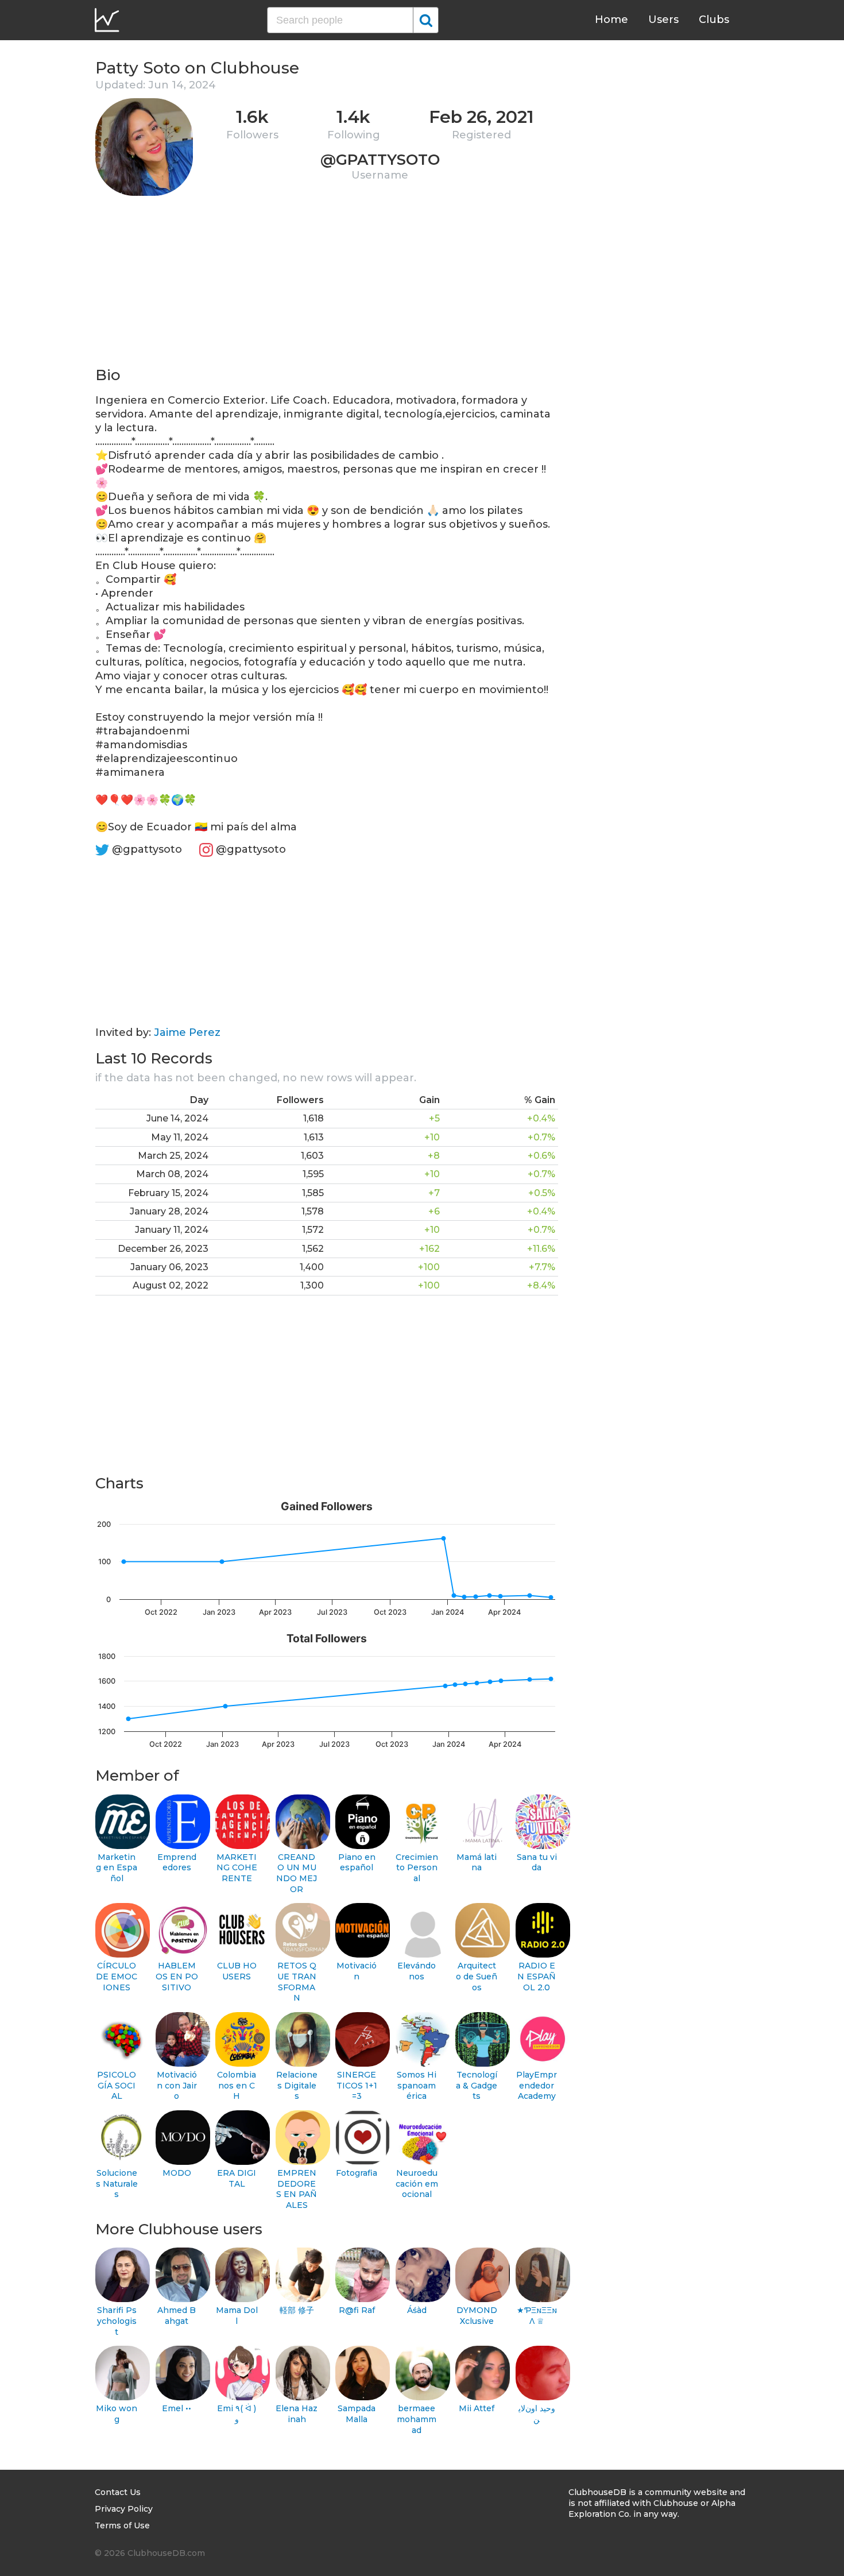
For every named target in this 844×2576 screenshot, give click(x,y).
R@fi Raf (357, 2310)
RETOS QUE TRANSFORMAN (297, 1982)
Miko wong (117, 2414)
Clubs (714, 20)
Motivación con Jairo (177, 2085)
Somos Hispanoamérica (417, 2085)
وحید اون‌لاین (537, 2414)
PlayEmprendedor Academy (537, 2085)
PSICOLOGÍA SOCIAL (117, 2085)
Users (663, 20)
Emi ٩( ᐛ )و (237, 2414)
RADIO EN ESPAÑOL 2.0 (537, 1976)
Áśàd (417, 2310)
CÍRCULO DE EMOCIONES (117, 1976)
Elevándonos (417, 1971)
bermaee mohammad (417, 2419)
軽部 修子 (297, 2310)
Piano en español (357, 1863)
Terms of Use (122, 2525)
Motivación (357, 1971)
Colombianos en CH (237, 2085)
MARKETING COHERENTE (237, 1868)
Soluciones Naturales (117, 2184)
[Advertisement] (327, 285)
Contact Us (118, 2492)
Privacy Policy (124, 2509)
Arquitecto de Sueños (477, 1976)
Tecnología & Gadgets (477, 2085)
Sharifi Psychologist (117, 2321)
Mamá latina (477, 1863)
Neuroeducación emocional (417, 2184)
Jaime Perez (187, 1032)
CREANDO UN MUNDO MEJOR (297, 1873)
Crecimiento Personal (417, 1868)
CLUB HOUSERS (237, 1971)
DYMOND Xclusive (477, 2316)
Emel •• (177, 2408)
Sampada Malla (357, 2414)
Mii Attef (477, 2408)
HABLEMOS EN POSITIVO (177, 1976)
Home (611, 20)
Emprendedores (177, 1863)
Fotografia (357, 2173)
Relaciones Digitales (297, 2085)
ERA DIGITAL (237, 2178)
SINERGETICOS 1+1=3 (357, 2085)
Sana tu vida (537, 1863)
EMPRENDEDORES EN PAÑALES (297, 2189)
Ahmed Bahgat (177, 2316)
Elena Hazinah (297, 2414)
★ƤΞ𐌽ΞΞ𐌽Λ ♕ (537, 2316)
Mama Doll (237, 2316)
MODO (177, 2173)
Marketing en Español (117, 1868)
